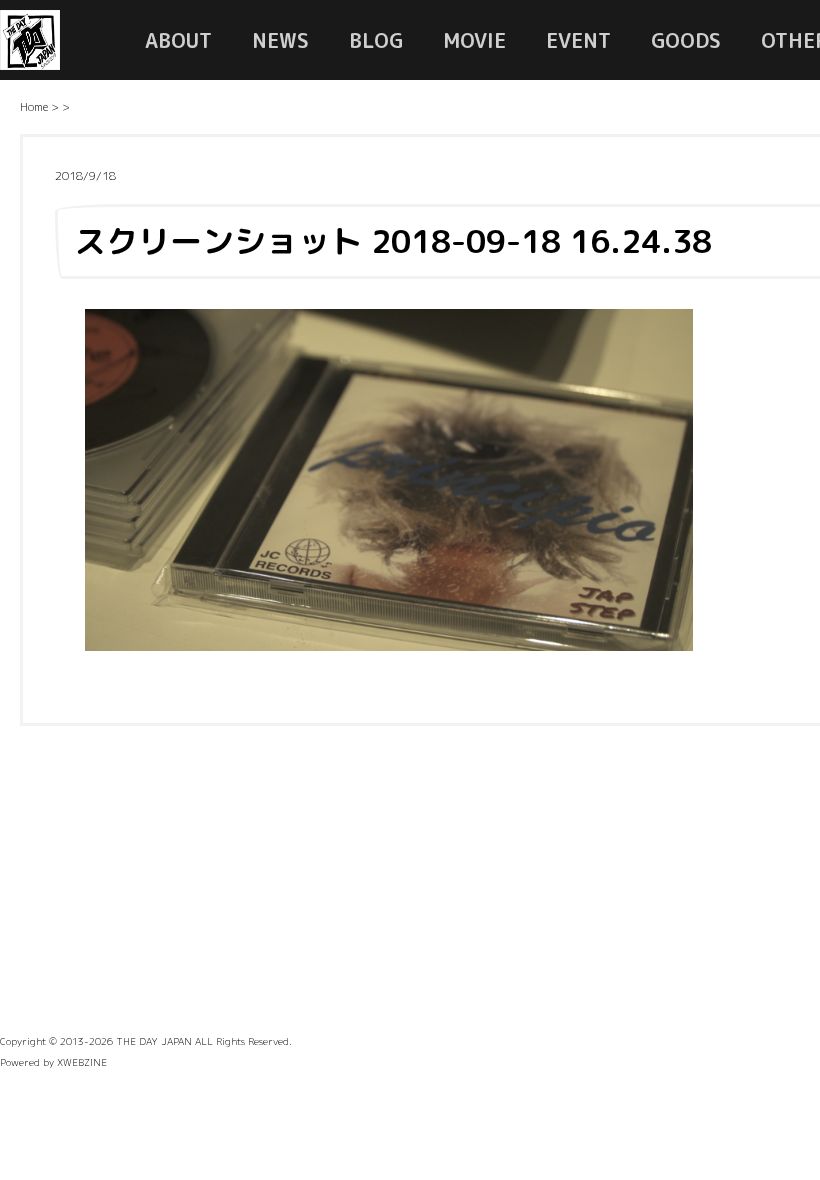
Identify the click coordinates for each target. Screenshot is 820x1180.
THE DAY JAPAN (154, 1041)
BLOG (376, 40)
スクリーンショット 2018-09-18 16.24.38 (393, 241)
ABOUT (178, 40)
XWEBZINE (82, 1062)
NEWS (280, 40)
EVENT (578, 40)
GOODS (686, 40)
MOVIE (474, 40)
